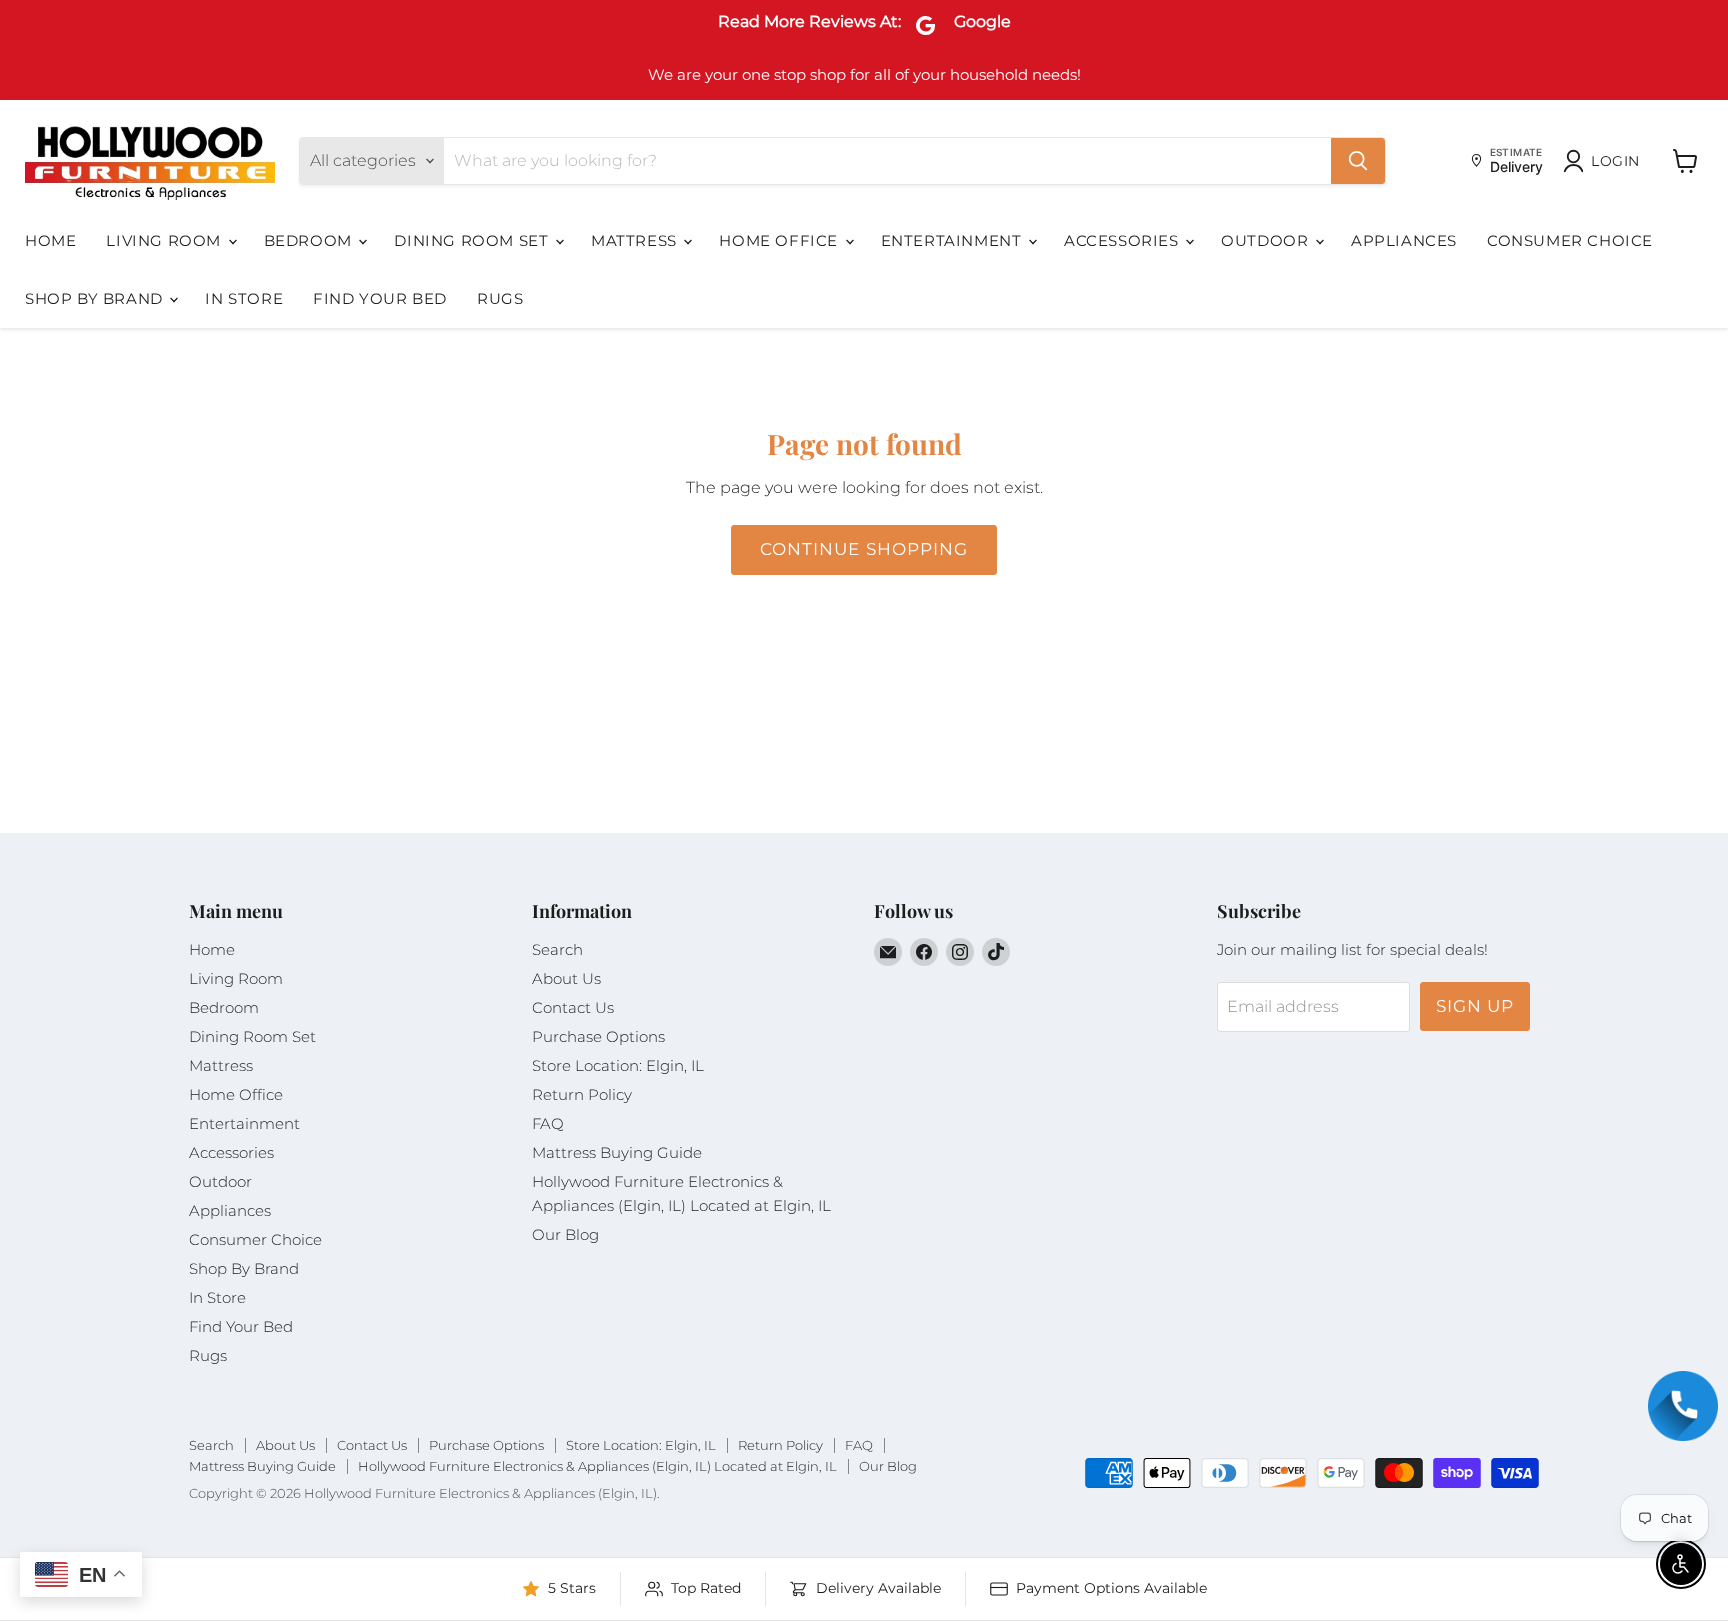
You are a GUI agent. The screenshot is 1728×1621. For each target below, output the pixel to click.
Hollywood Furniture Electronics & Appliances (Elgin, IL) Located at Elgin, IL (597, 1466)
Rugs (500, 298)
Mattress (636, 240)
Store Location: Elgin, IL (618, 1065)
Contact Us (573, 1007)
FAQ (548, 1123)
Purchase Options (598, 1036)
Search (557, 949)
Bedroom (310, 240)
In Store (244, 298)
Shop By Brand (96, 298)
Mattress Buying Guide (617, 1152)
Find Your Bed (380, 298)
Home (50, 240)
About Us (566, 978)
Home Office (780, 240)
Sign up (1475, 1006)
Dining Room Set (473, 240)
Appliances (1404, 240)
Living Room (165, 240)
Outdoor (1267, 240)
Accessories (1123, 240)
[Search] (1358, 161)
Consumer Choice (1570, 240)
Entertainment (953, 240)
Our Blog (565, 1234)
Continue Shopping (863, 549)
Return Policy (582, 1094)
